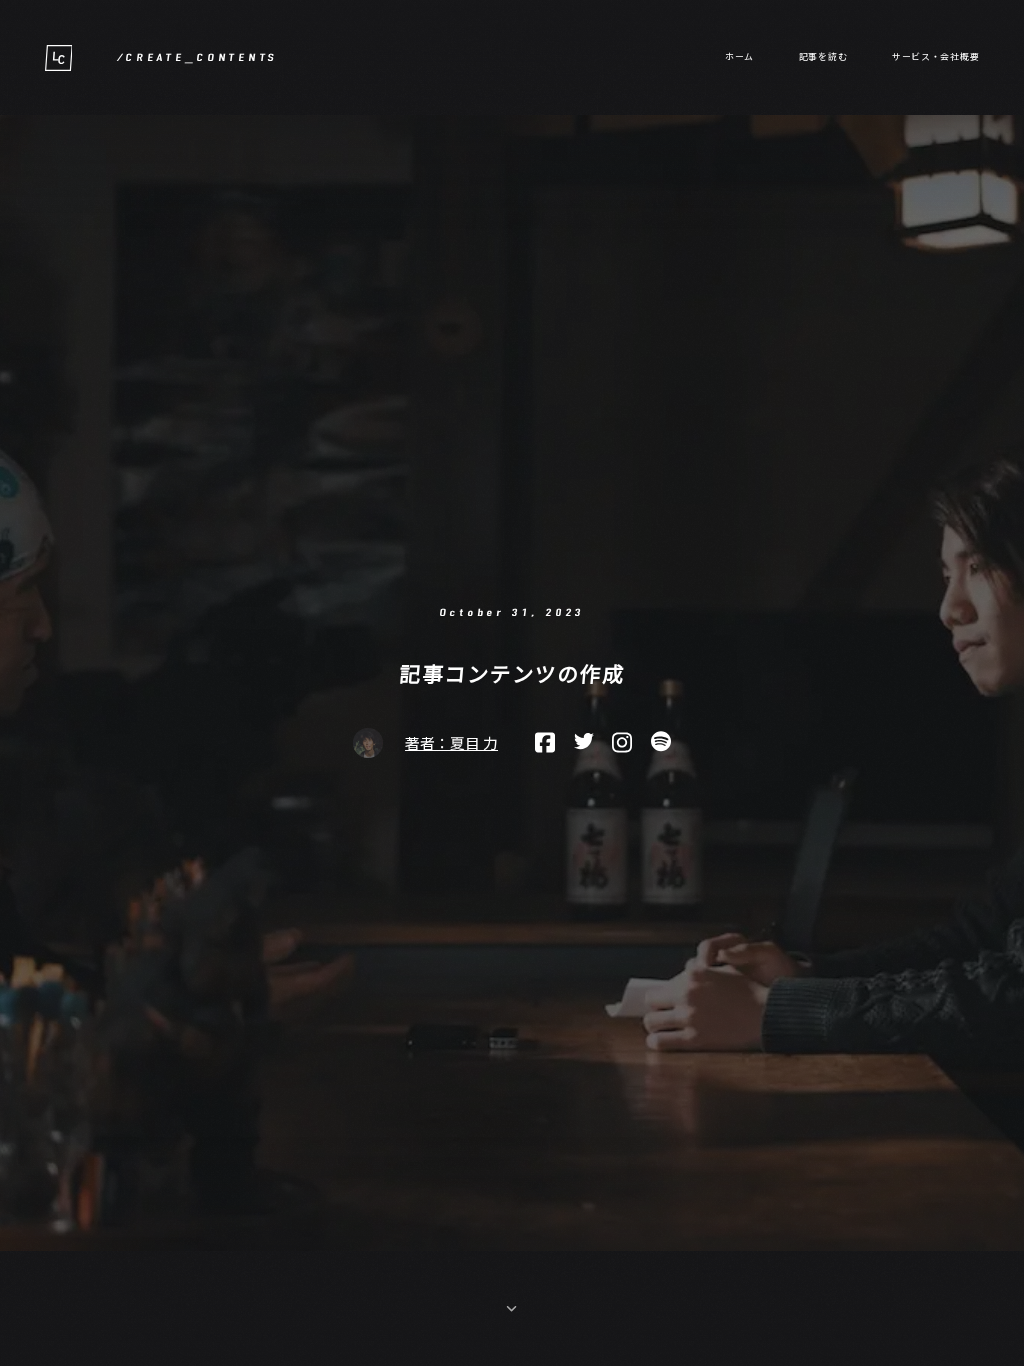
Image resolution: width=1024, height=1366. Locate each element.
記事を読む (823, 56)
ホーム (739, 56)
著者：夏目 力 (451, 743)
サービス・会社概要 (936, 56)
